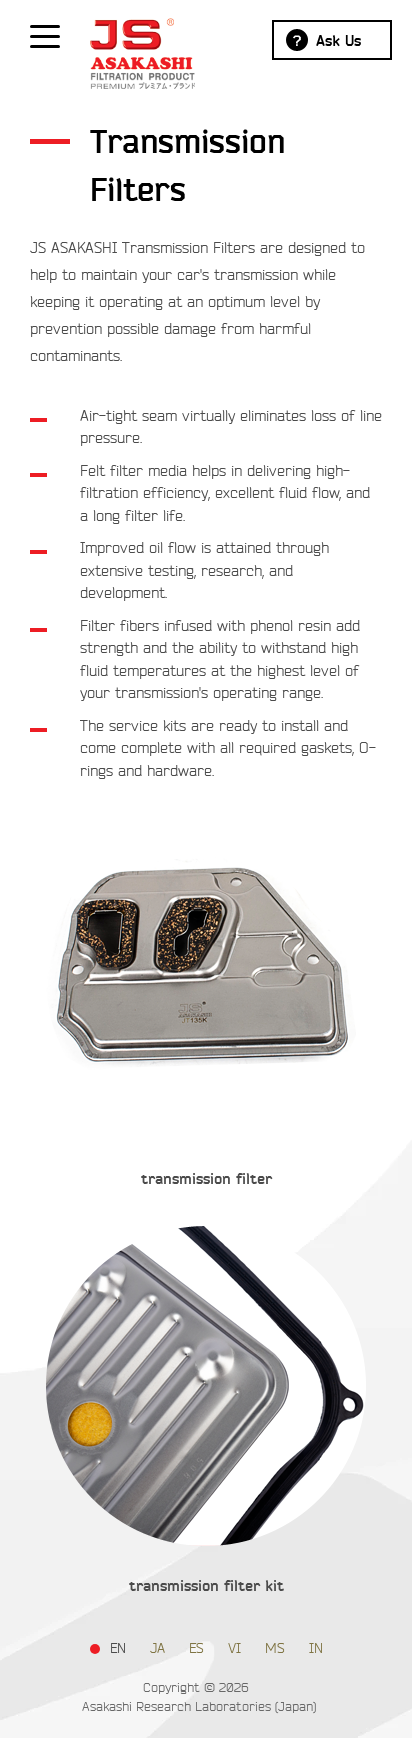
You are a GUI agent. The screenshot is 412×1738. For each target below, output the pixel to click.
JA (157, 1648)
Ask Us (338, 41)
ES (196, 1648)
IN (316, 1648)
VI (234, 1648)
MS (275, 1648)
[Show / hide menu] (45, 35)
